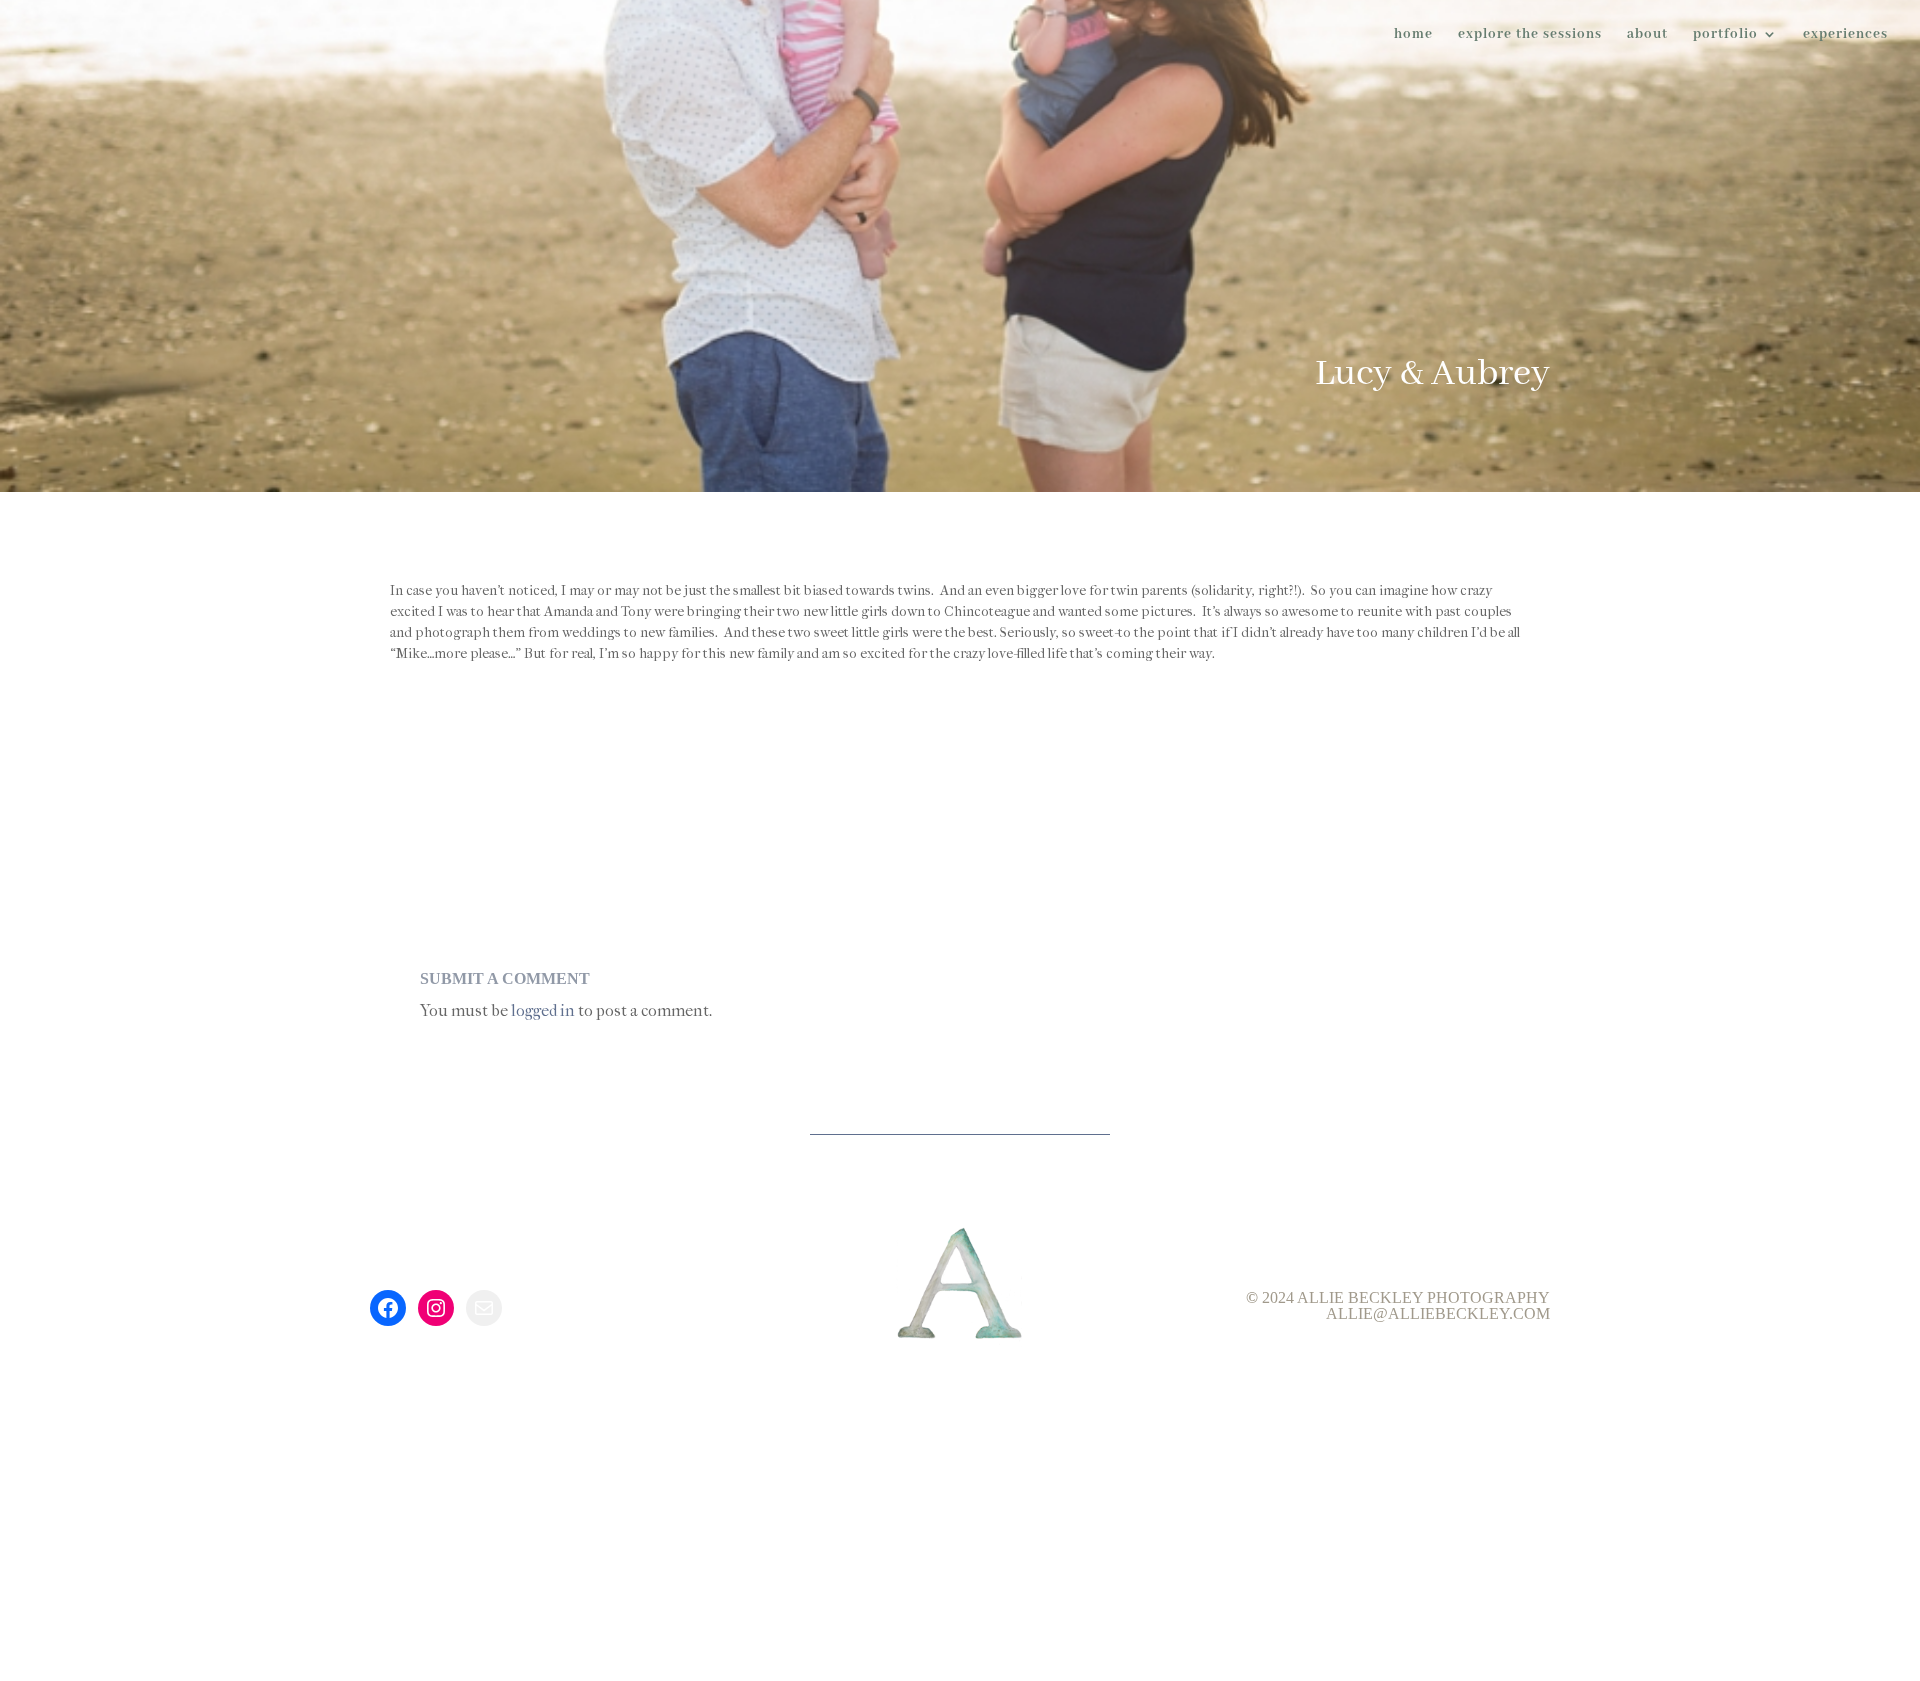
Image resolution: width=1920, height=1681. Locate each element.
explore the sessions (1530, 35)
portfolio (1725, 35)
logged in (543, 1010)
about (1647, 35)
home (1413, 35)
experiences (1845, 35)
